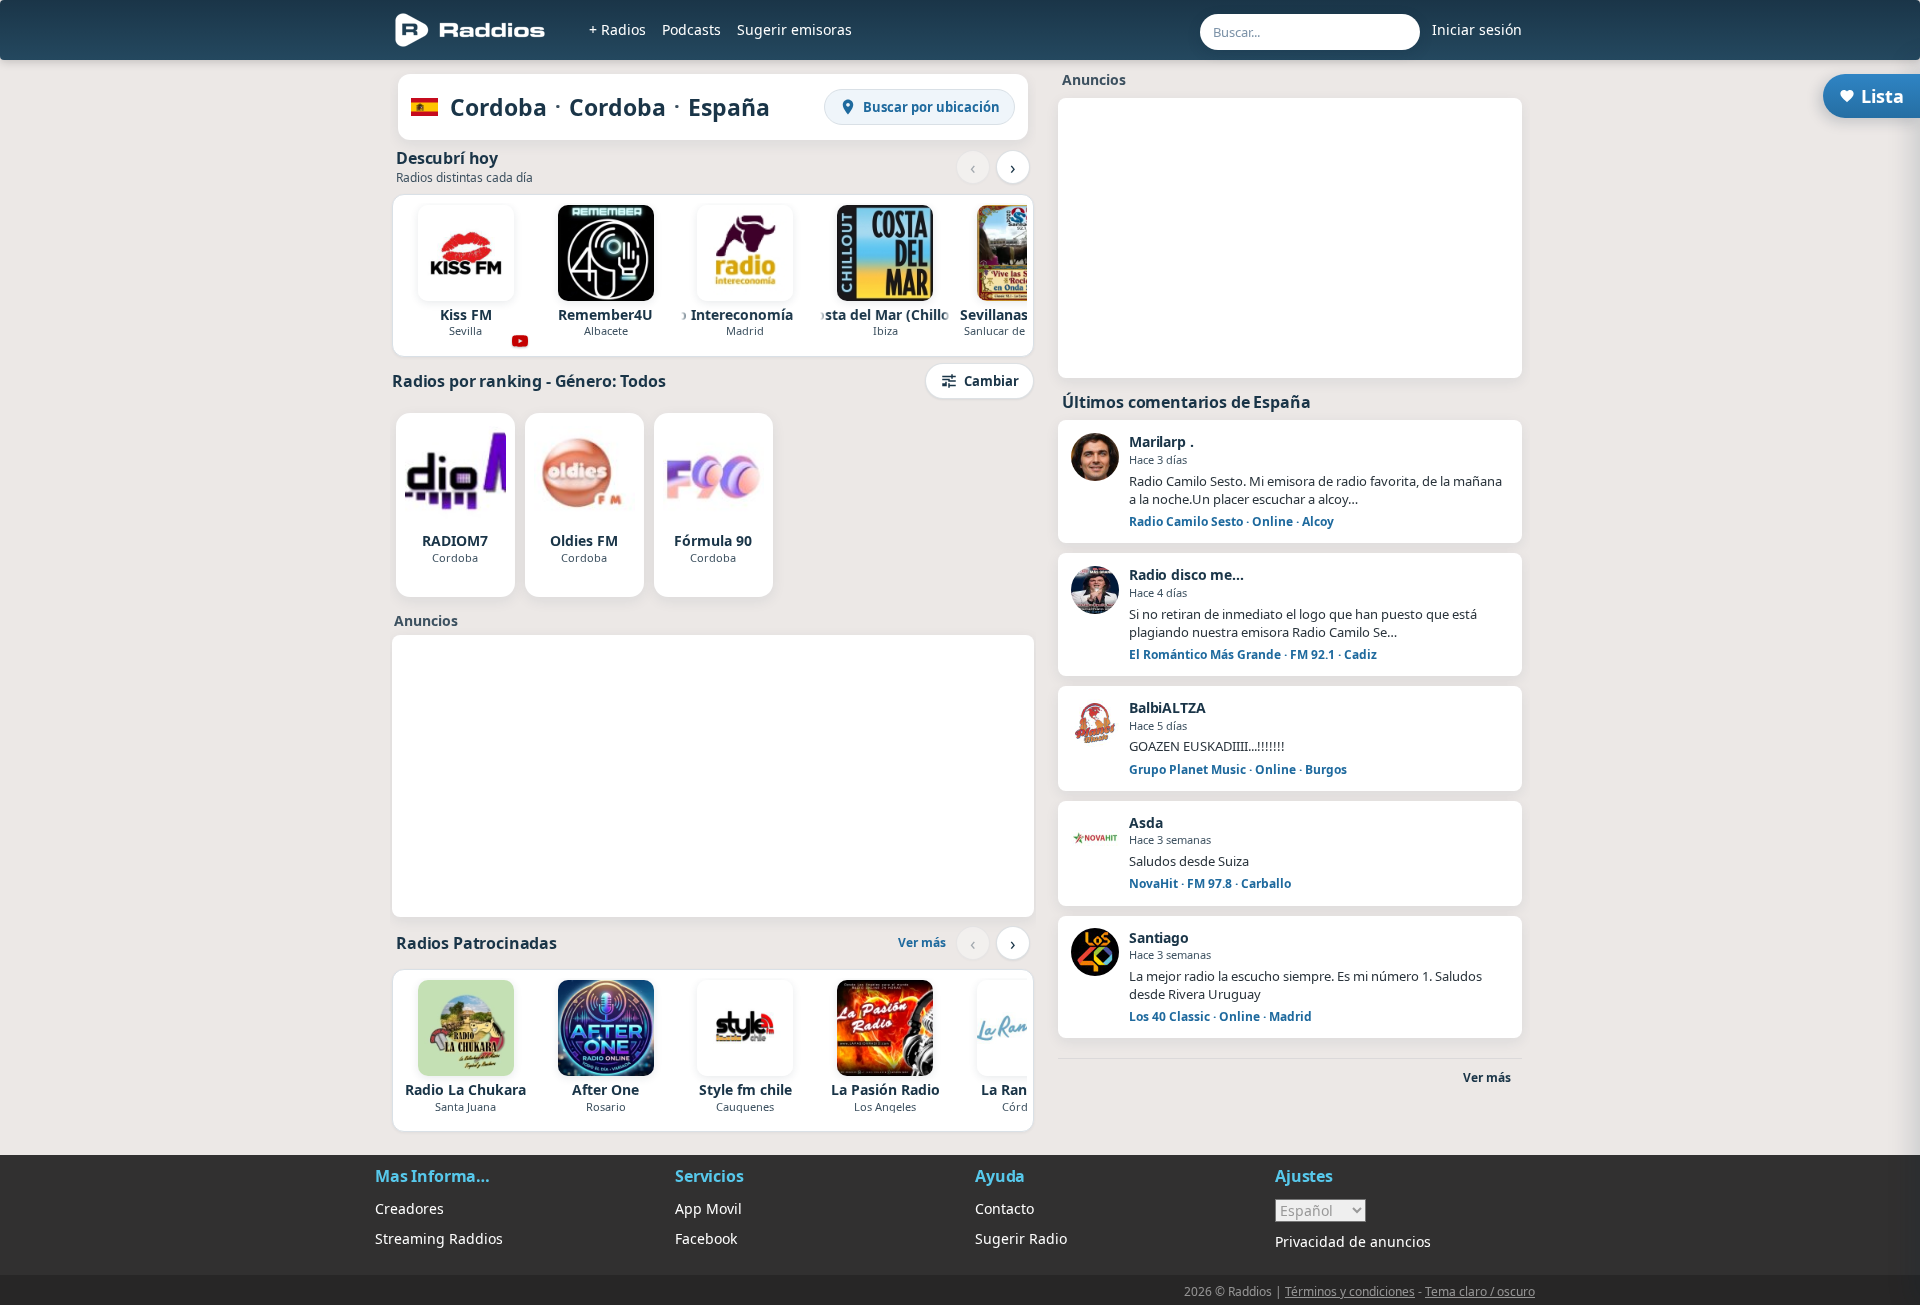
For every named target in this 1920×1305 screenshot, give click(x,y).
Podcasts (691, 29)
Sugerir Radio (1021, 1238)
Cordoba (498, 107)
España (729, 107)
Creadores (409, 1208)
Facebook (706, 1238)
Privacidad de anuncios (1353, 1241)
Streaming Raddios (439, 1238)
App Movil (708, 1208)
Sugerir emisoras (794, 29)
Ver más (922, 942)
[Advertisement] (283, 372)
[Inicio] (470, 30)
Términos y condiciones (1350, 1291)
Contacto (1004, 1208)
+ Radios (617, 29)
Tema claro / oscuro (1480, 1291)
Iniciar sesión (1477, 29)
